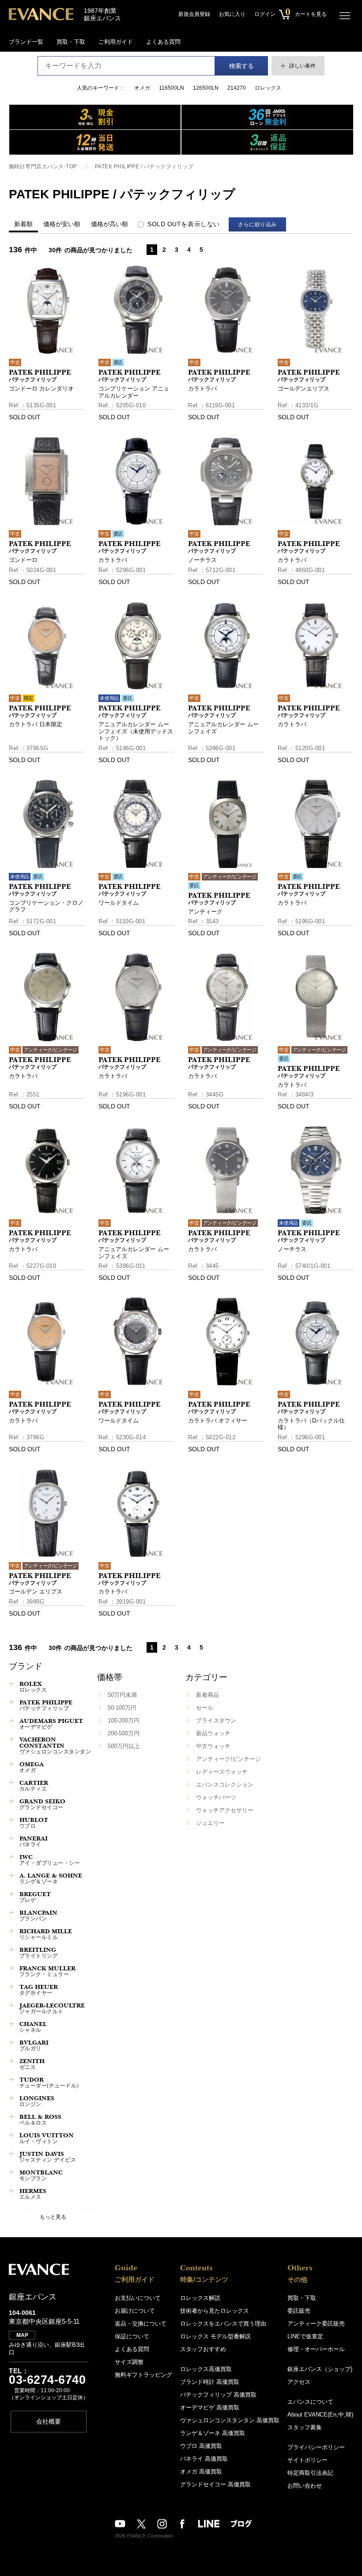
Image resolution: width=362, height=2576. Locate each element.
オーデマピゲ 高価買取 (210, 2407)
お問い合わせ (305, 2486)
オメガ (142, 88)
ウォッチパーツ (216, 1797)
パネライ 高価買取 (204, 2459)
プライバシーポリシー (316, 2447)
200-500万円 (124, 1733)
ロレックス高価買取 (206, 2369)
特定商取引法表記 (310, 2473)
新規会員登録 (194, 14)
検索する (241, 66)
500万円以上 (124, 1746)
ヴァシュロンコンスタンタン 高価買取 (230, 2420)
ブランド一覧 (26, 42)
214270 (237, 88)
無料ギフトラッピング (143, 2375)
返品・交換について (141, 2324)
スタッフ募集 (305, 2427)
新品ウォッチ (213, 1733)
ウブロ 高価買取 (201, 2446)
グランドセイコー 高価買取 (215, 2484)
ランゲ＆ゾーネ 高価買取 (213, 2433)
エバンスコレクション (225, 1785)
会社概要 (49, 2421)
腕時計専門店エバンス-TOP (43, 167)
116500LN (172, 88)
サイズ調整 (129, 2362)
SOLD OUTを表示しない (184, 224)
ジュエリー (210, 1823)
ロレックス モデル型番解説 (215, 2336)
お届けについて (135, 2311)
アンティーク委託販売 (316, 2324)
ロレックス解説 (200, 2298)
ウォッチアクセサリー (225, 1810)
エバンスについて (310, 2402)
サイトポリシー (307, 2460)
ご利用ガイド (116, 42)
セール (205, 1708)
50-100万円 (122, 1708)
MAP (22, 2335)
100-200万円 (124, 1720)
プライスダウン (216, 1720)
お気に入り (232, 14)
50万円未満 (122, 1695)
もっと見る (53, 2217)
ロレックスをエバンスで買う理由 (223, 2324)
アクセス (299, 2382)
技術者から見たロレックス (215, 2311)
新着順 (23, 224)
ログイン (265, 14)
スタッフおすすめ (203, 2349)
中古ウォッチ (213, 1746)
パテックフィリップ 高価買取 (218, 2395)
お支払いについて (138, 2298)
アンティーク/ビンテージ (228, 1759)
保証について (132, 2336)
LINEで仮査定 (305, 2336)
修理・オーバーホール (316, 2349)
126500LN (206, 88)
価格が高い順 (109, 224)
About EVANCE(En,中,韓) (320, 2415)
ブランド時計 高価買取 (210, 2382)
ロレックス (268, 88)
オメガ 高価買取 (201, 2472)
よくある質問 (163, 42)
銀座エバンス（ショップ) (320, 2369)
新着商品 (207, 1695)
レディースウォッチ (222, 1772)
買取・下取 (71, 42)
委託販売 (299, 2311)
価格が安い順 (62, 224)
